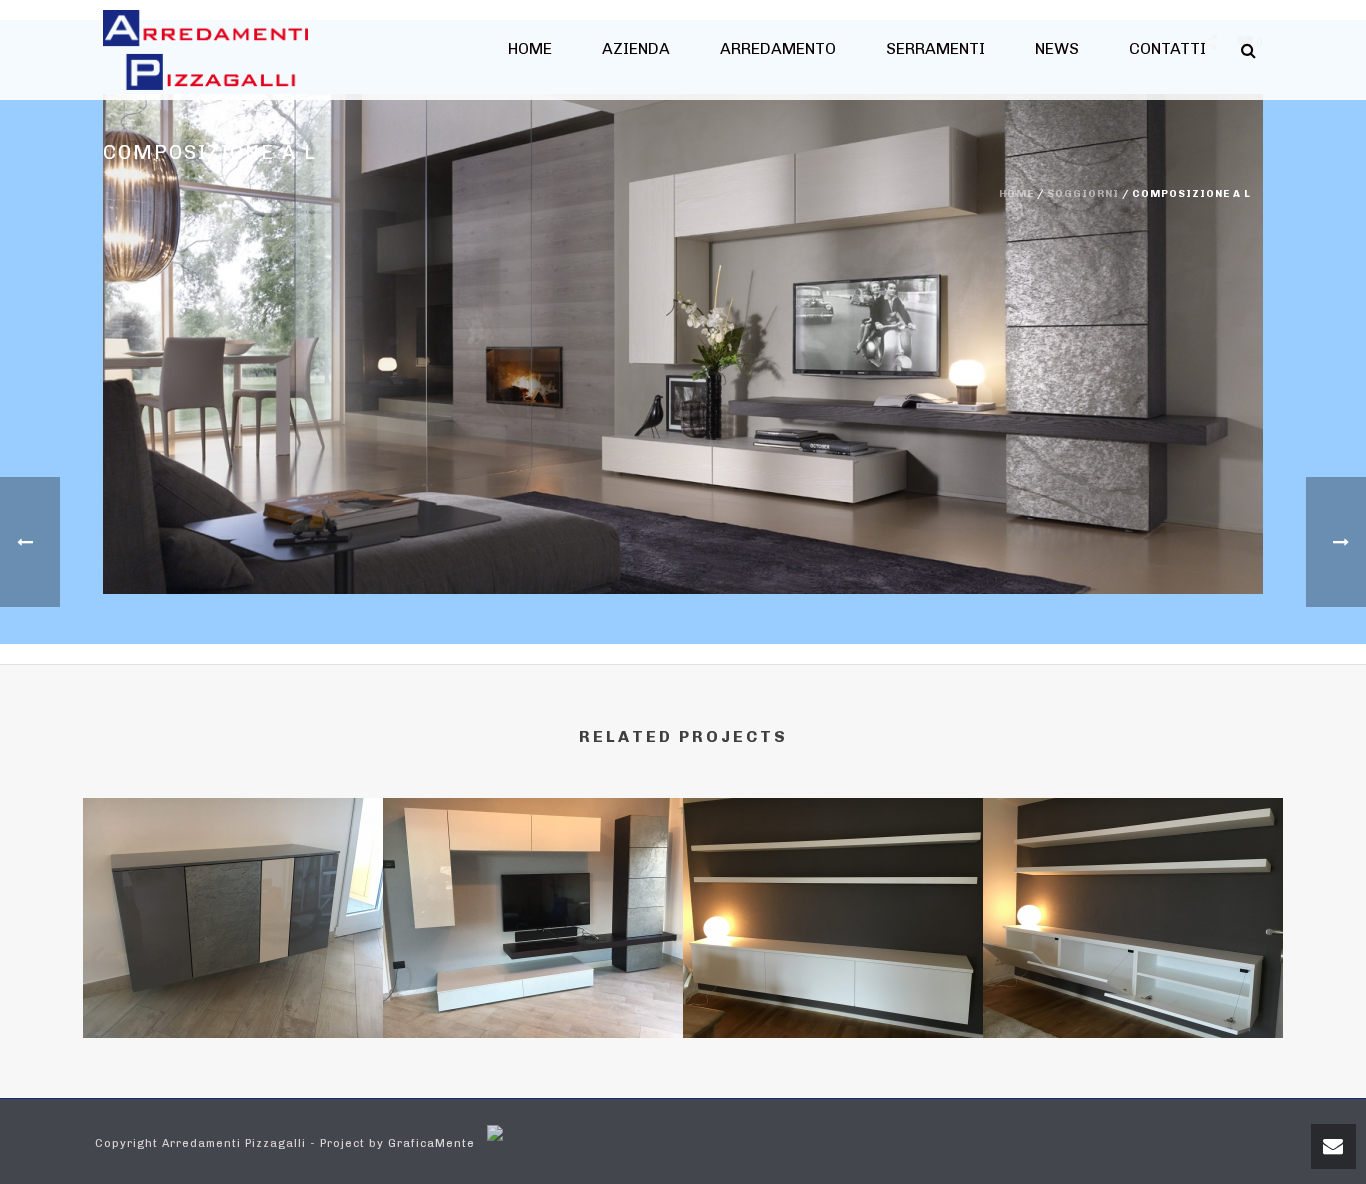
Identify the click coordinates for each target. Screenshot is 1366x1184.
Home (530, 48)
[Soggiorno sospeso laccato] (833, 885)
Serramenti (935, 48)
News (1057, 48)
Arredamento (778, 48)
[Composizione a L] (683, 343)
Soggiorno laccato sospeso (1133, 984)
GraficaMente (431, 1143)
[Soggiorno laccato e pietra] (533, 885)
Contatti (1167, 48)
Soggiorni (1083, 194)
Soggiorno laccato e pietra (533, 984)
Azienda (636, 48)
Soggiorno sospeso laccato (833, 984)
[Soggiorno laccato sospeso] (1133, 885)
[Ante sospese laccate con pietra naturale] (233, 885)
